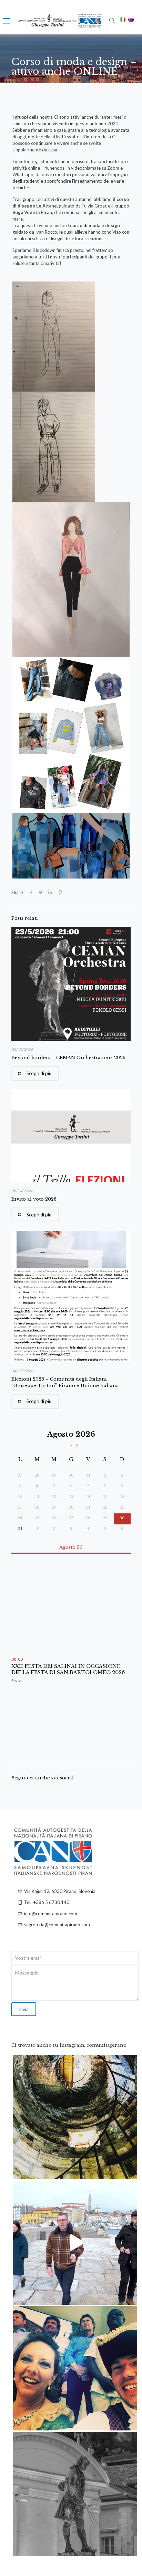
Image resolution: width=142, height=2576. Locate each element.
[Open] (75, 2117)
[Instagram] (129, 2171)
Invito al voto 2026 (34, 1199)
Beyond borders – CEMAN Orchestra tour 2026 (68, 1058)
